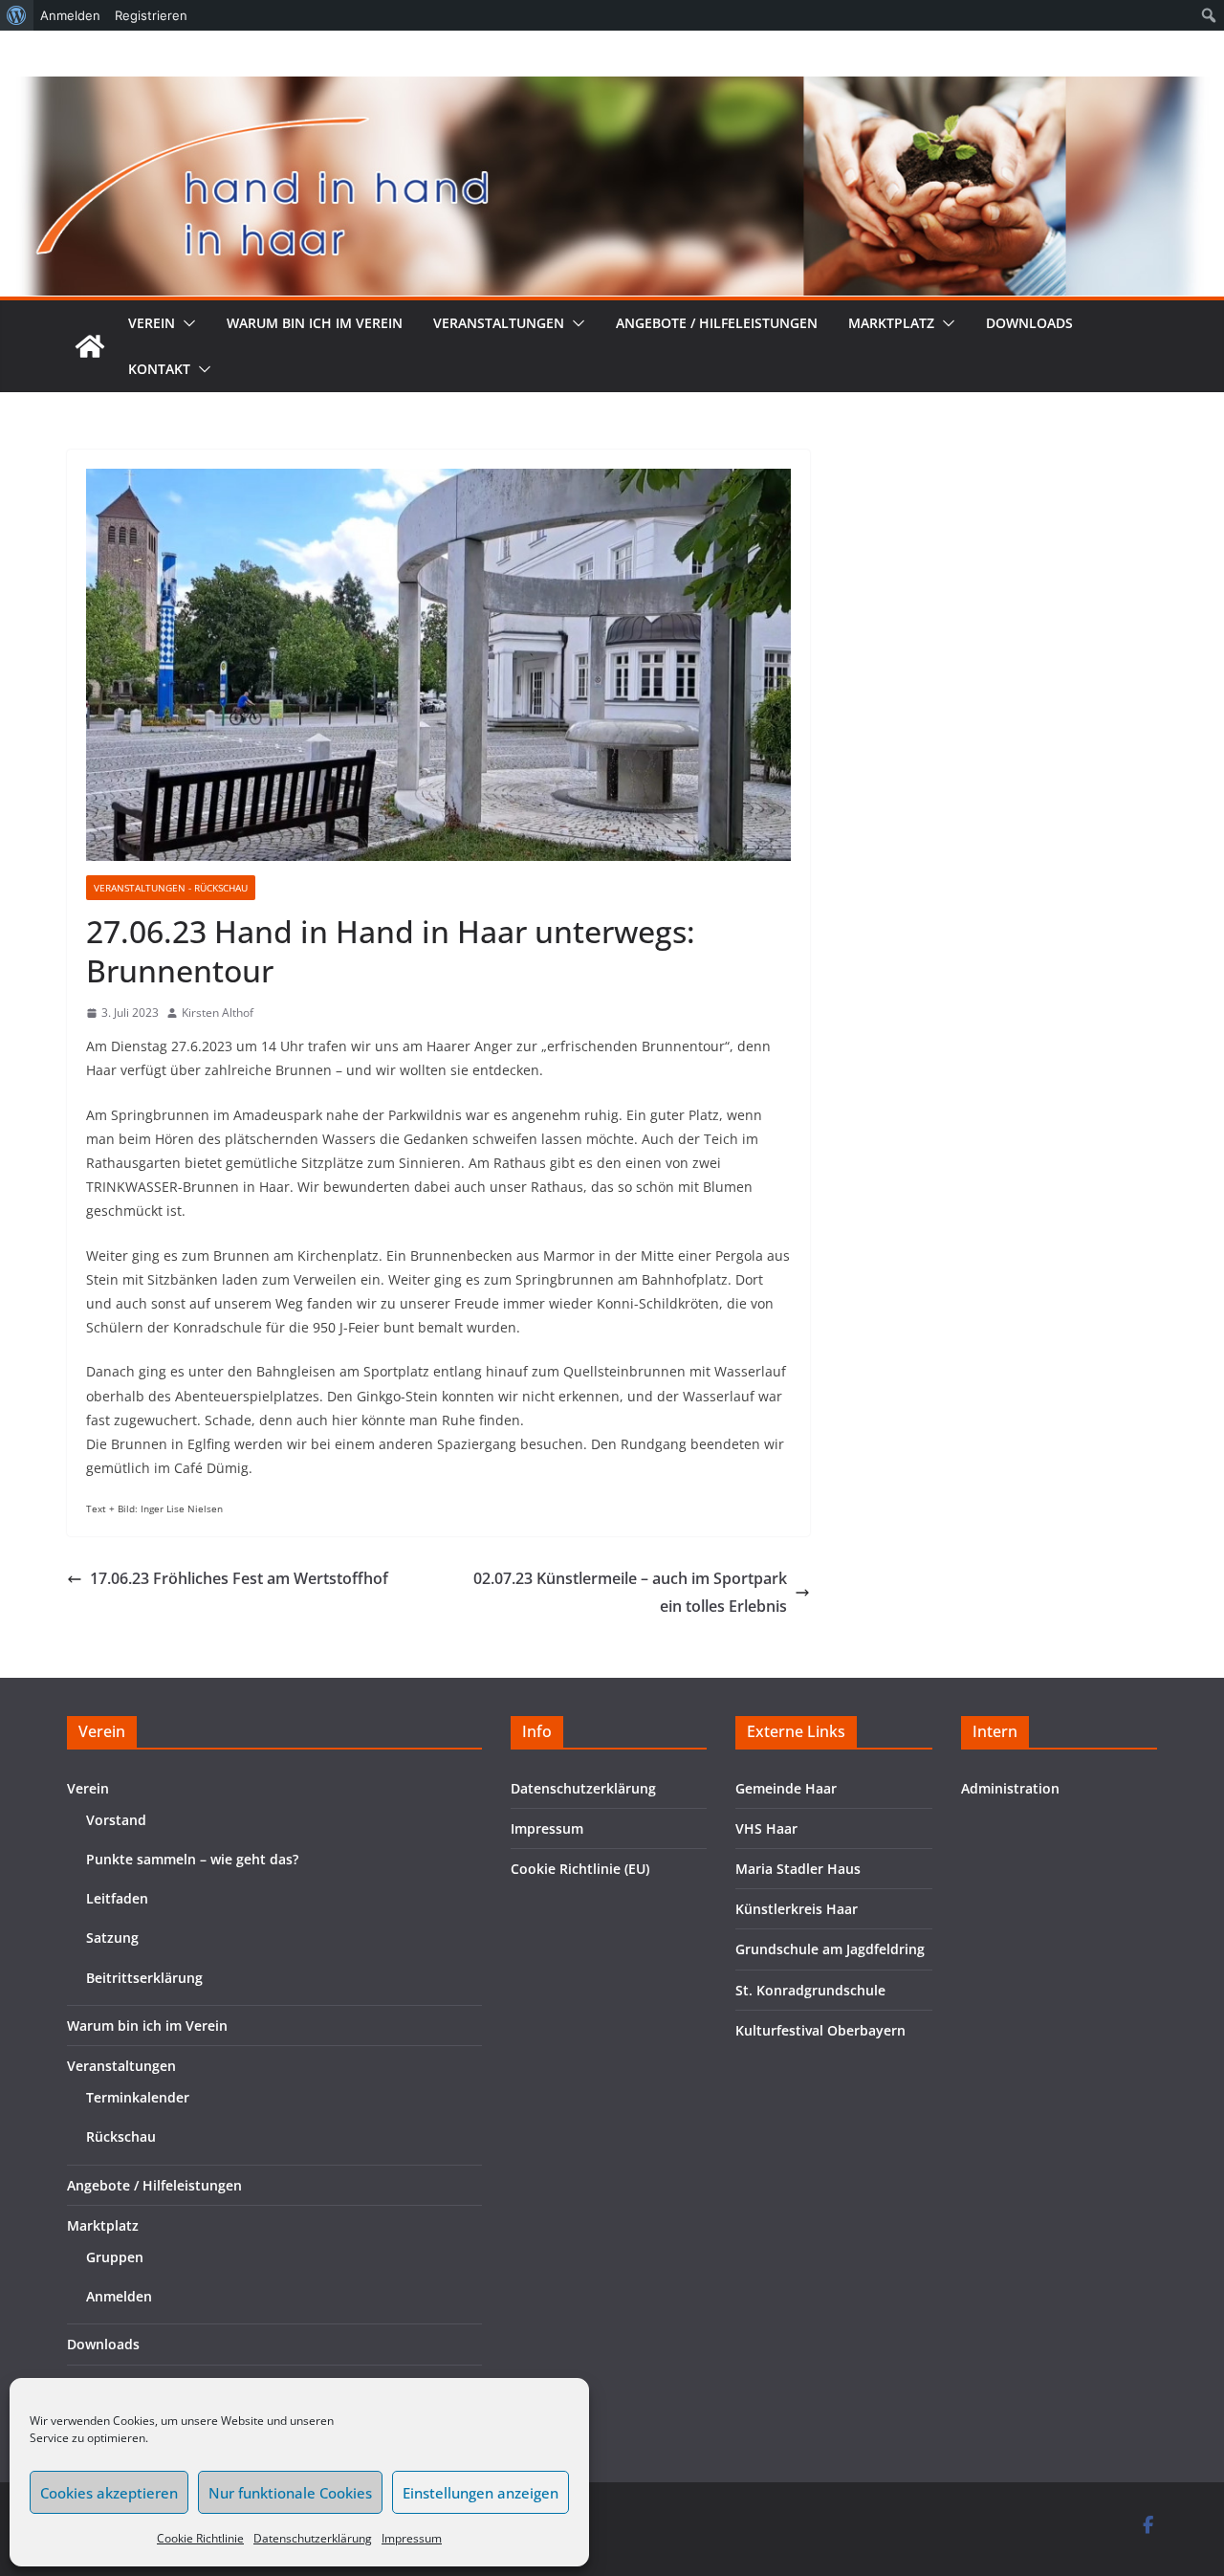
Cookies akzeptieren (109, 2493)
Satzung (112, 1938)
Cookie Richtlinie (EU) (580, 1869)
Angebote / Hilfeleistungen (717, 323)
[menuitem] (17, 15)
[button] (186, 323)
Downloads (1029, 323)
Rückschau (121, 2136)
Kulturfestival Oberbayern (820, 2030)
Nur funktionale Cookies (290, 2493)
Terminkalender (138, 2097)
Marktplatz (891, 323)
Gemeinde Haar (786, 1788)
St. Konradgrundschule (810, 1990)
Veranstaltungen (499, 323)
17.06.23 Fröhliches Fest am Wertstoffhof (239, 1578)
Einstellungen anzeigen (481, 2493)
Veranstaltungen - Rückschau (171, 888)
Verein (152, 323)
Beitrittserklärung (144, 1978)
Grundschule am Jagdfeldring (830, 1949)
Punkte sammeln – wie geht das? (192, 1859)
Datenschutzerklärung (313, 2538)
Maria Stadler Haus (798, 1869)
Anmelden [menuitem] (70, 15)
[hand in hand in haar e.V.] (90, 346)
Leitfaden (117, 1898)
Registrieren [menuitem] (151, 15)
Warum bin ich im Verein (315, 323)
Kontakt (159, 369)
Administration (1010, 1788)
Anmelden (119, 2296)
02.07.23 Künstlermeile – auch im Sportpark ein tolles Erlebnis (630, 1592)
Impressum (412, 2538)
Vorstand (116, 1820)
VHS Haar (766, 1828)
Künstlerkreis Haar (797, 1909)
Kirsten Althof (218, 1013)
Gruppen (115, 2257)
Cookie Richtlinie (200, 2538)
